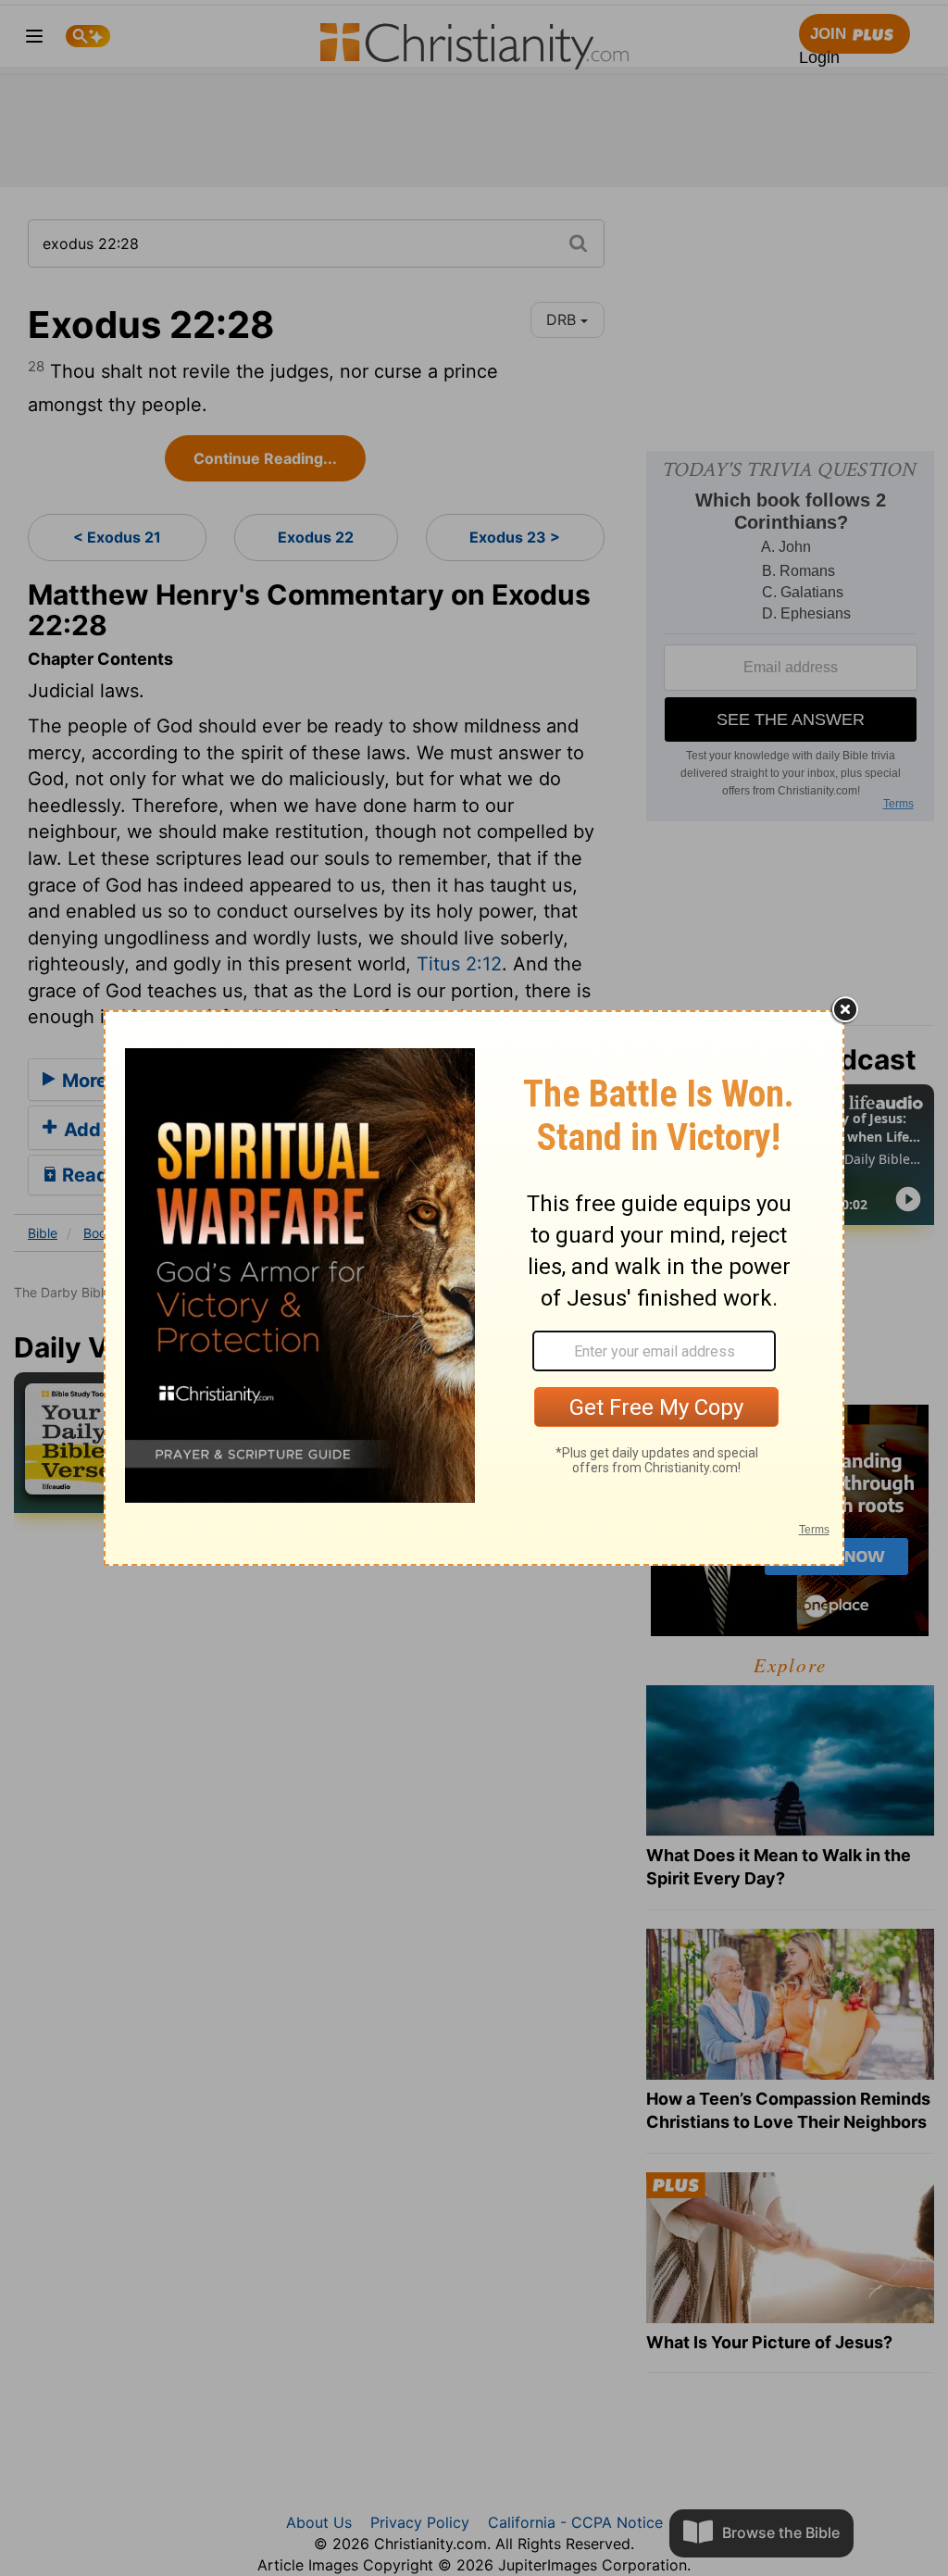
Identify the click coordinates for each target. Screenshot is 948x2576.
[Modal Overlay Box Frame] (474, 1288)
